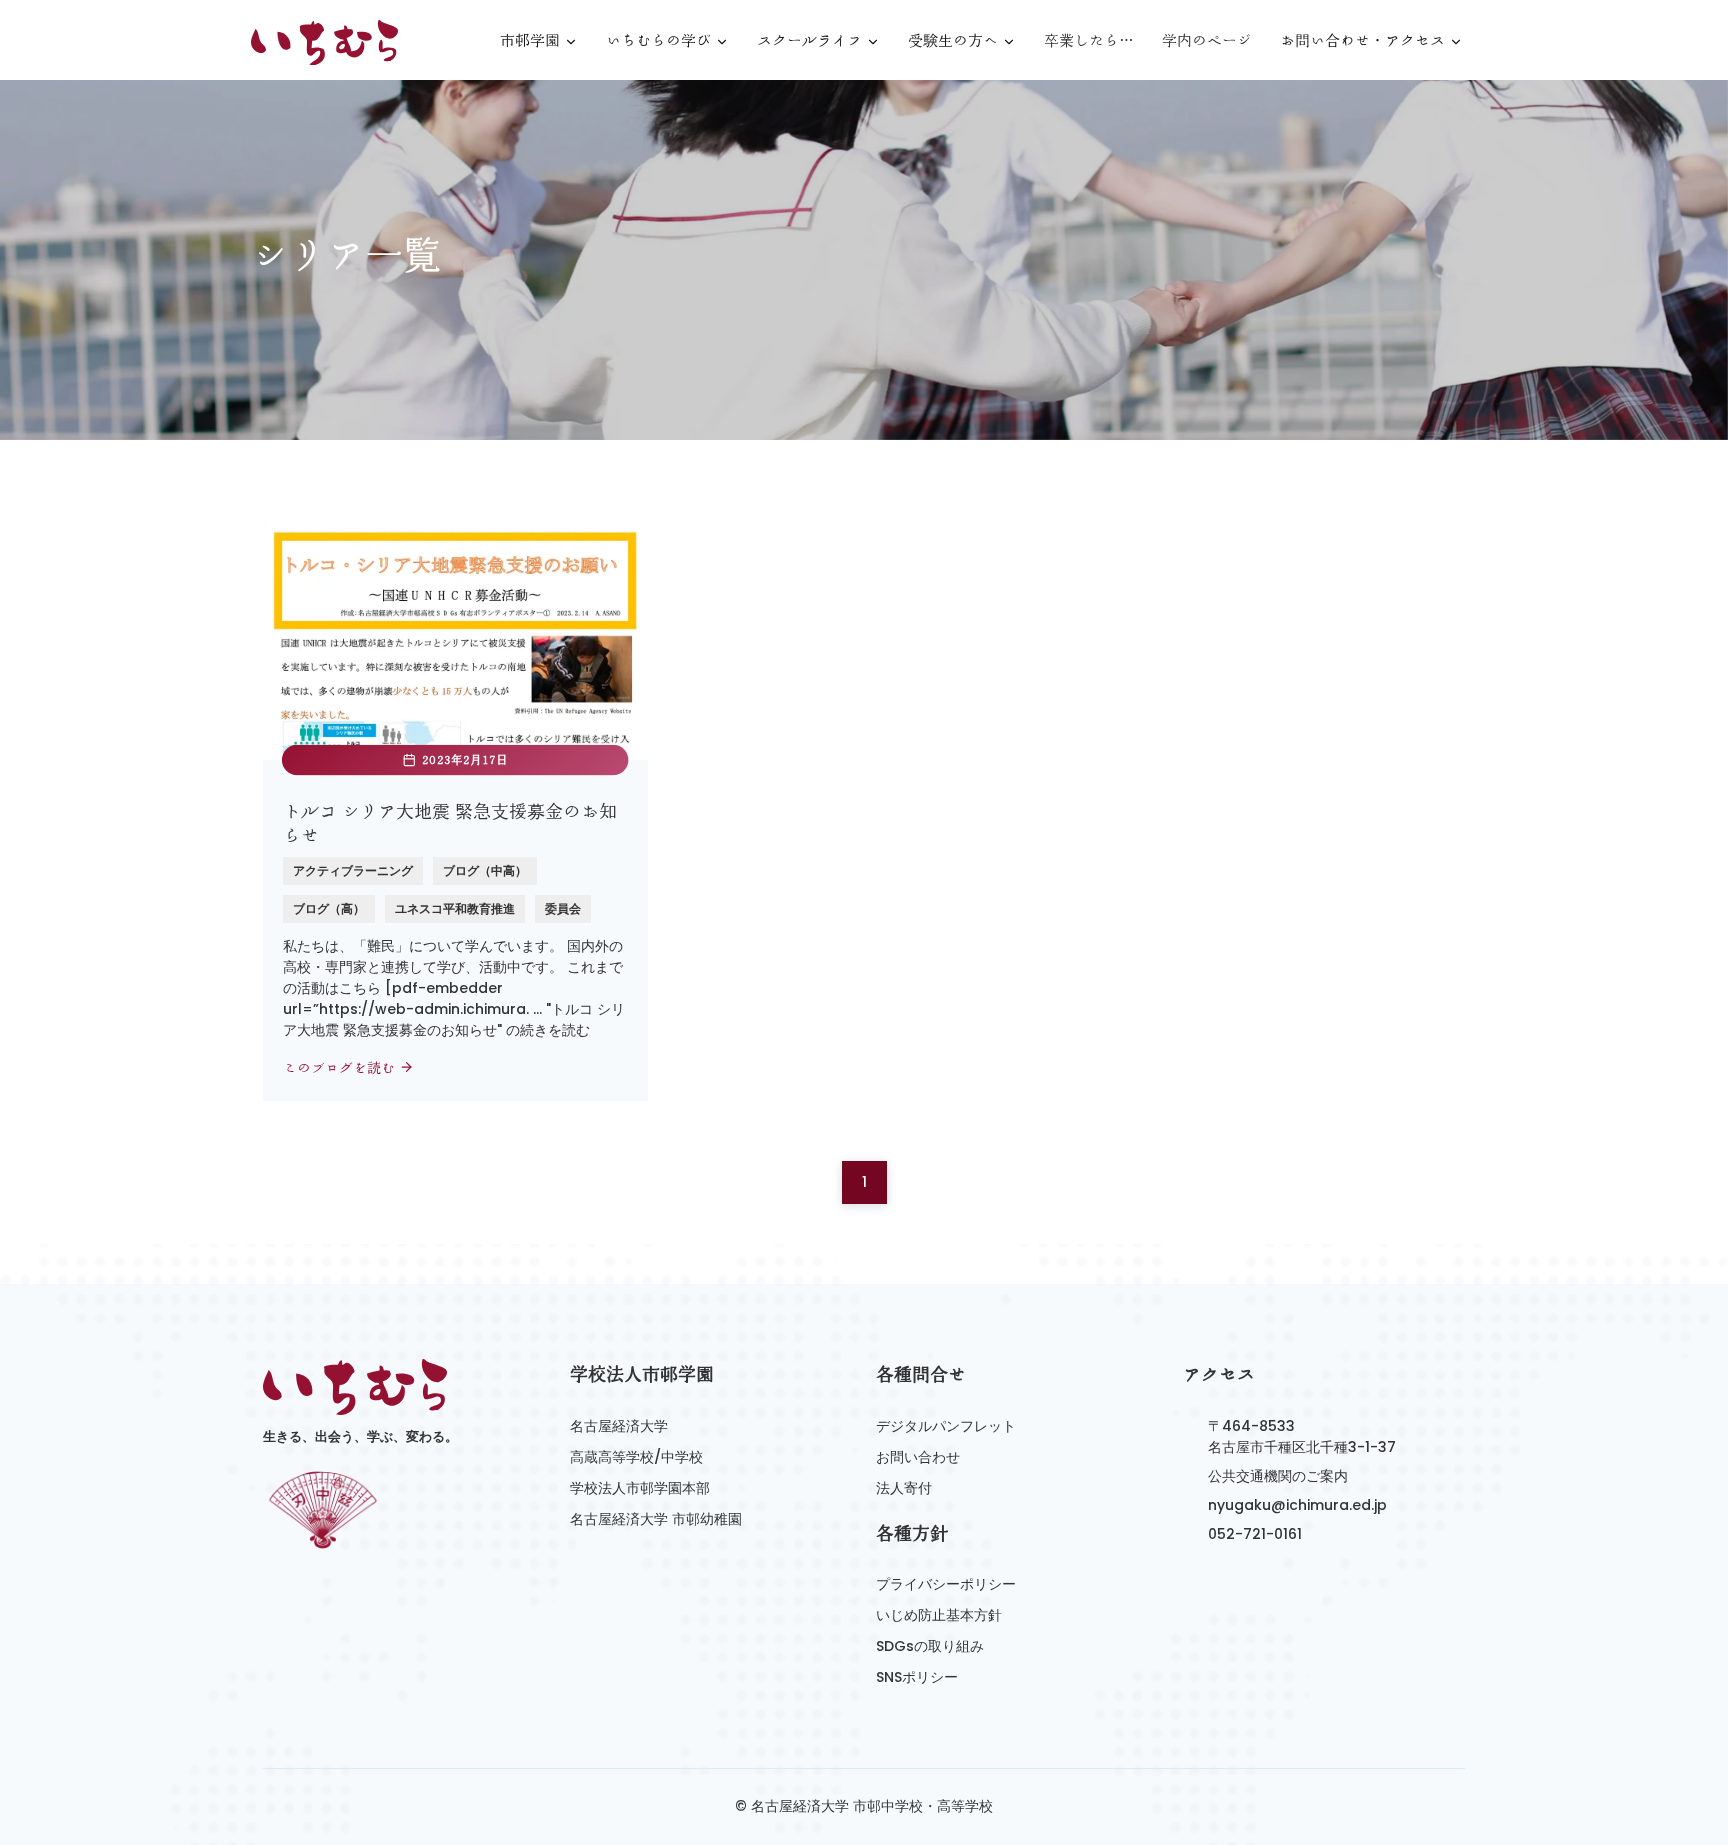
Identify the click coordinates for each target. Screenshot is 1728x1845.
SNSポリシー (917, 1677)
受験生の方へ (953, 41)
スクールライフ (809, 41)
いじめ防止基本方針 (939, 1615)
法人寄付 (904, 1488)
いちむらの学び (658, 41)
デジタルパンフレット (946, 1426)
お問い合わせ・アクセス (1362, 41)
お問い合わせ (918, 1457)
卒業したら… (1089, 40)
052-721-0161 (1255, 1534)
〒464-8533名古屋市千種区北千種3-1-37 (1302, 1436)
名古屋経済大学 (619, 1426)
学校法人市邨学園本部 (640, 1488)
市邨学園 (530, 41)
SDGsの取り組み (930, 1646)
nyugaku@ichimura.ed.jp (1297, 1505)
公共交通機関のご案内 (1278, 1476)
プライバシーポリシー (946, 1584)
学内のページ (1207, 40)
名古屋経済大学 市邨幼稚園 (656, 1519)
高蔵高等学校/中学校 (636, 1457)
